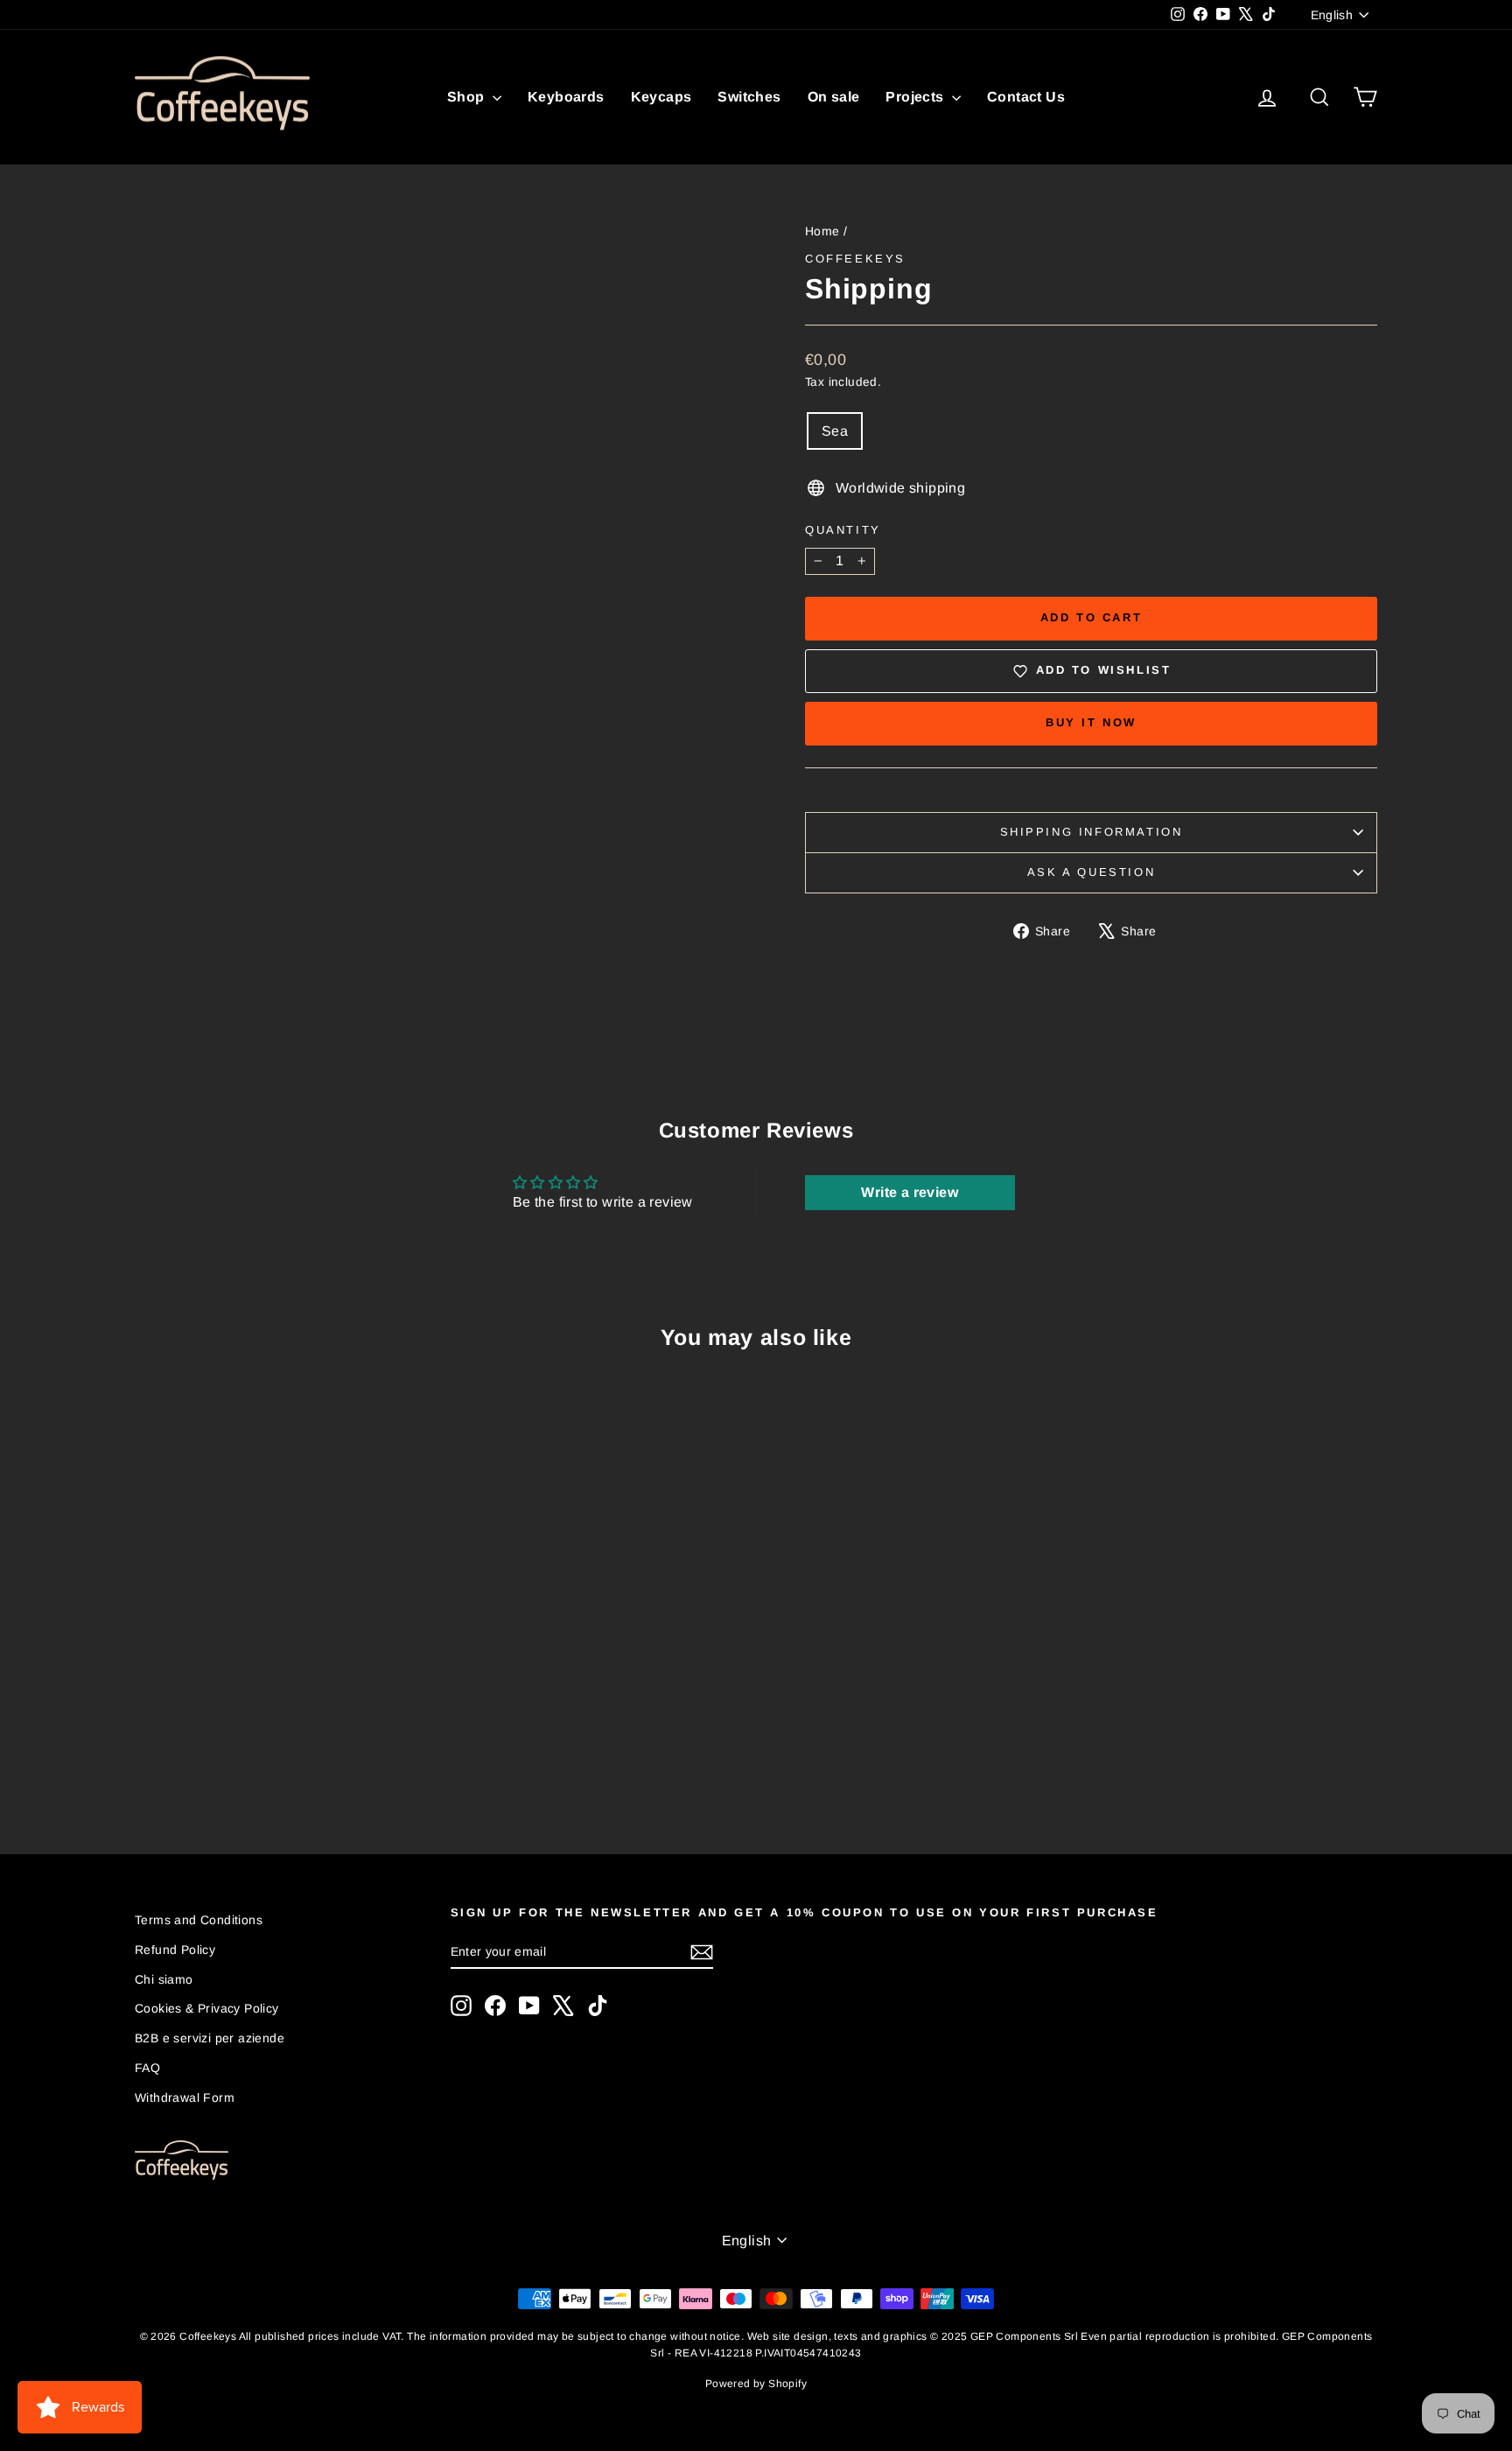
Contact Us (1026, 97)
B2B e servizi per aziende (210, 2038)
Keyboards (566, 97)
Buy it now (1091, 722)
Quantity (843, 530)
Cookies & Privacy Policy (207, 2008)
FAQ (147, 2068)
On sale (834, 97)
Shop (468, 97)
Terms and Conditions (199, 1920)
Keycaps (661, 97)
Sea (835, 431)
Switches (749, 97)
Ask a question (1091, 872)
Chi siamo (164, 1979)
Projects (917, 97)
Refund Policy (175, 1950)
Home (822, 231)
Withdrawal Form (185, 2097)
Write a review (910, 1192)
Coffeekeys (855, 259)
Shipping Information (1092, 832)
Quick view (283, 1670)
